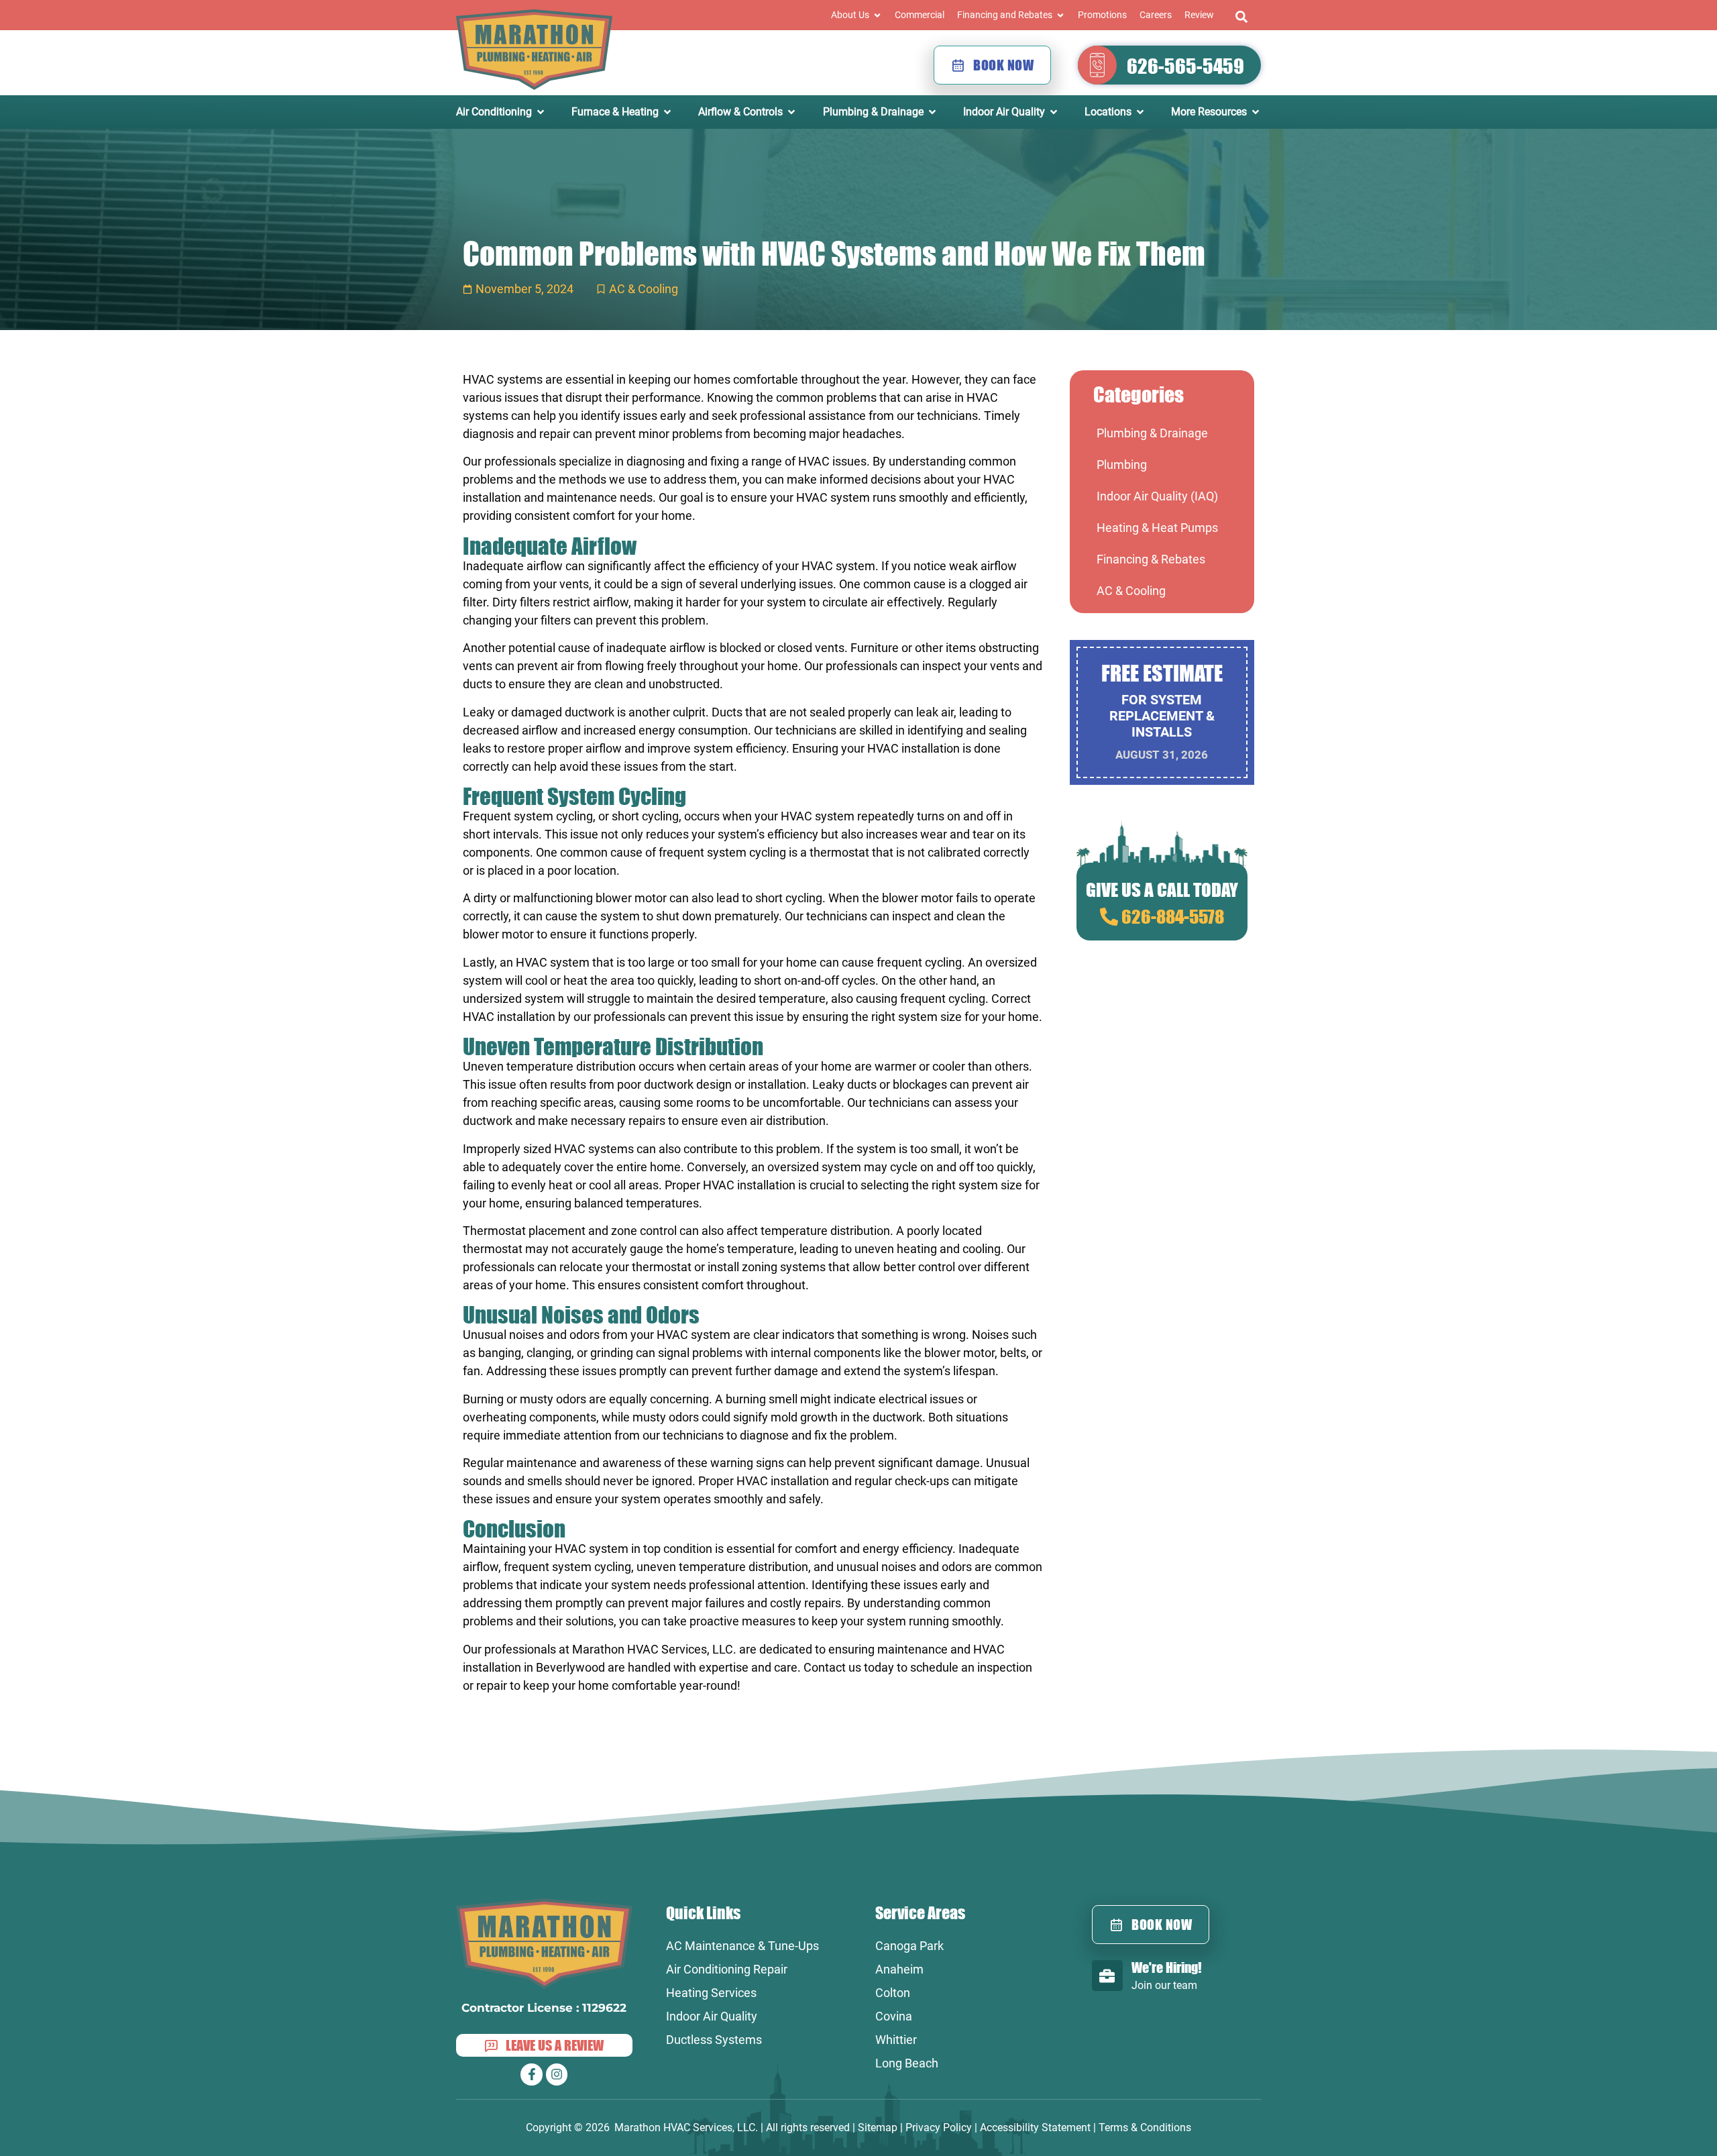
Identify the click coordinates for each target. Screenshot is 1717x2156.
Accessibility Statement (1035, 2127)
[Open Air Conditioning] (541, 112)
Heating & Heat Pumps (1157, 528)
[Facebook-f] (531, 2074)
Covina (894, 2016)
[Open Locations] (1140, 112)
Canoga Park (909, 1946)
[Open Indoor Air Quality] (1054, 112)
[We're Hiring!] (1107, 1976)
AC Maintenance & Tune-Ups (742, 1946)
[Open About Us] (877, 15)
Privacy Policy (939, 2127)
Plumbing (1122, 465)
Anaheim (899, 1969)
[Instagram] (557, 2074)
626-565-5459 (1185, 66)
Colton (893, 1993)
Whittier (896, 2040)
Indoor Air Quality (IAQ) (1157, 496)
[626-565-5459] (1097, 65)
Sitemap (878, 2127)
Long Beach (907, 2063)
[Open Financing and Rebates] (1060, 15)
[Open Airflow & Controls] (791, 112)
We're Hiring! (1166, 1967)
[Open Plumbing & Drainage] (932, 112)
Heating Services (711, 1993)
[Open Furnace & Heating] (667, 112)
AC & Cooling (644, 289)
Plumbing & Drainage (1152, 433)
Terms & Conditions (1145, 2127)
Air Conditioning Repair (727, 1969)
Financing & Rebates (1151, 559)
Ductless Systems (714, 2040)
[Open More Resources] (1256, 112)
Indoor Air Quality (712, 2016)
